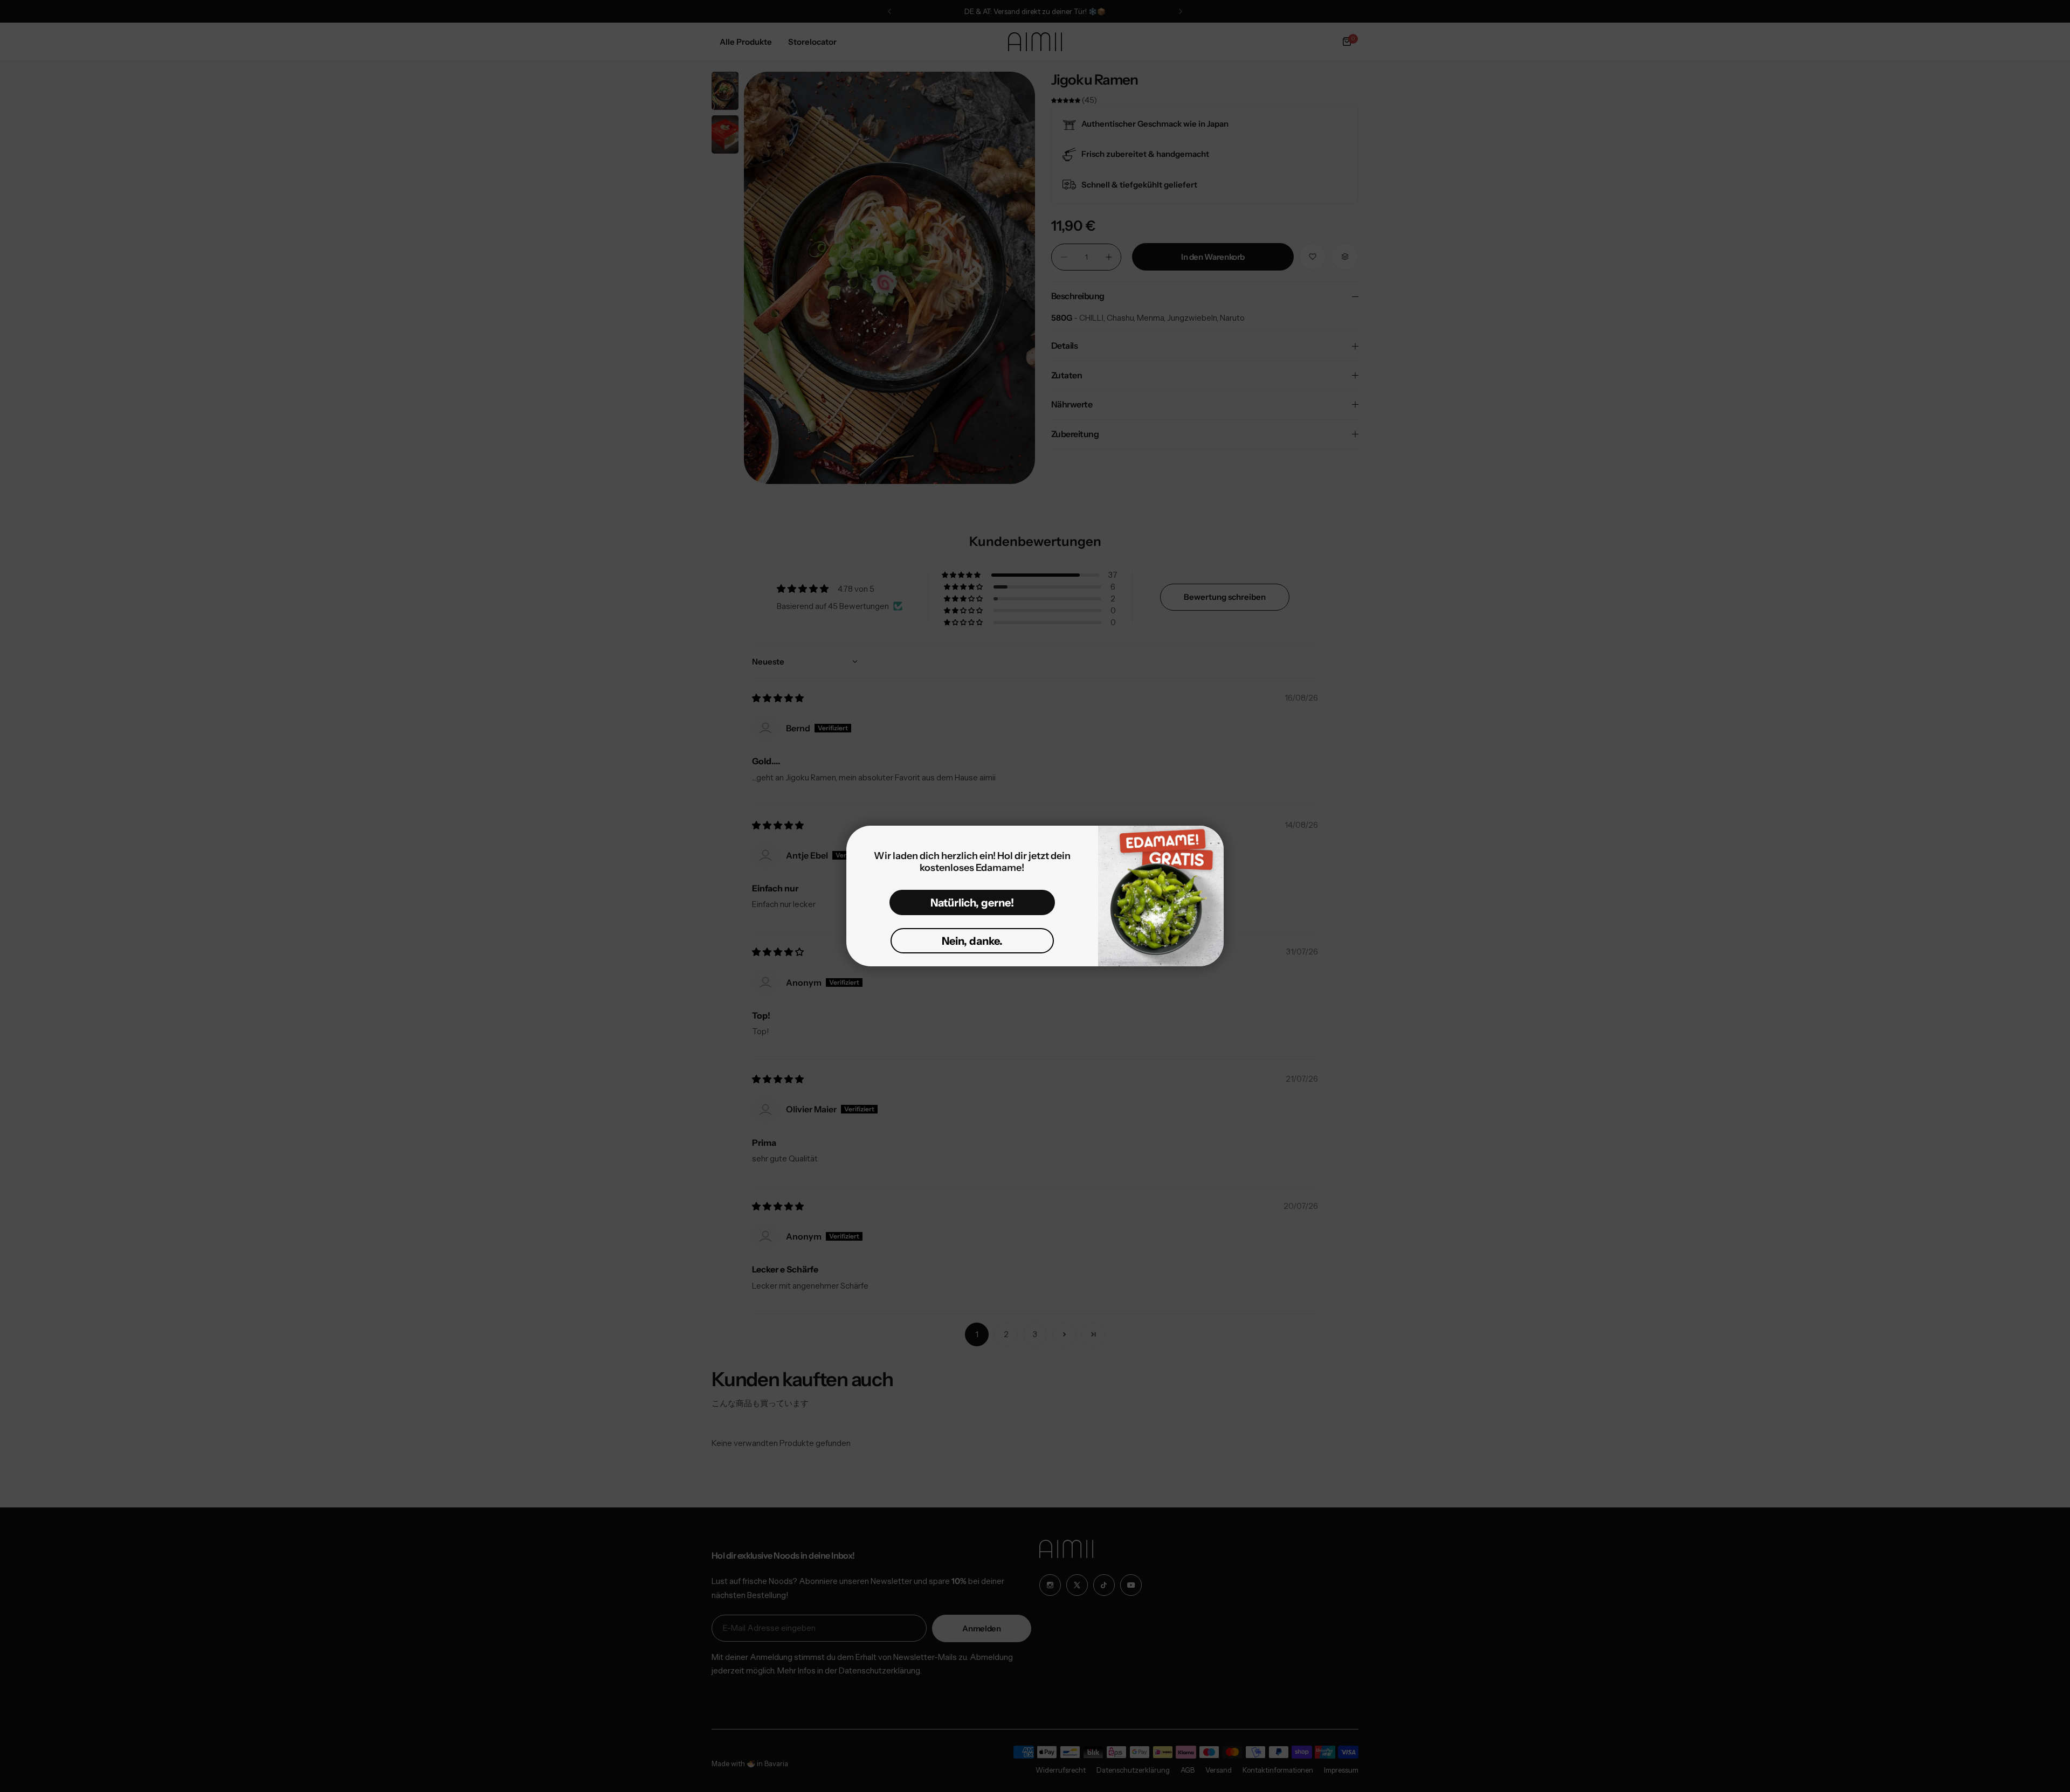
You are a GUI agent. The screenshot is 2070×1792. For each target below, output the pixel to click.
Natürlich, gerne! (972, 903)
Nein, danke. (972, 941)
